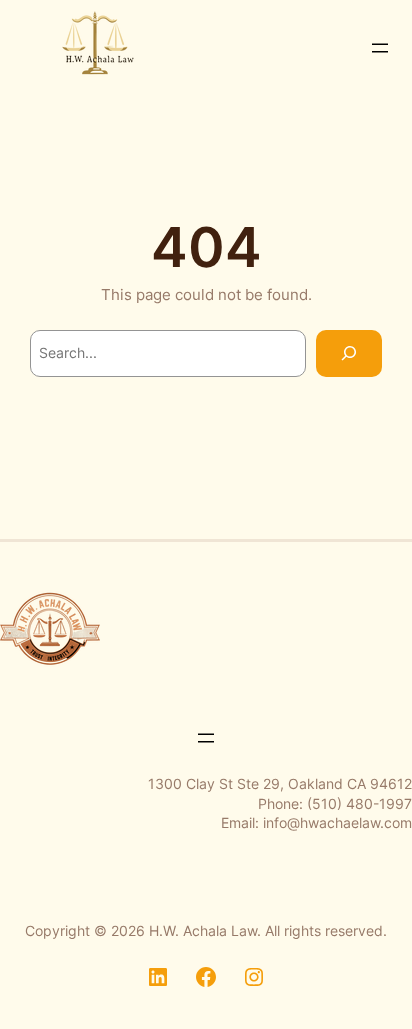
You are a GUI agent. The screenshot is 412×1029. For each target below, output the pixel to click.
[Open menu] (380, 48)
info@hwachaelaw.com (337, 822)
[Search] (349, 353)
